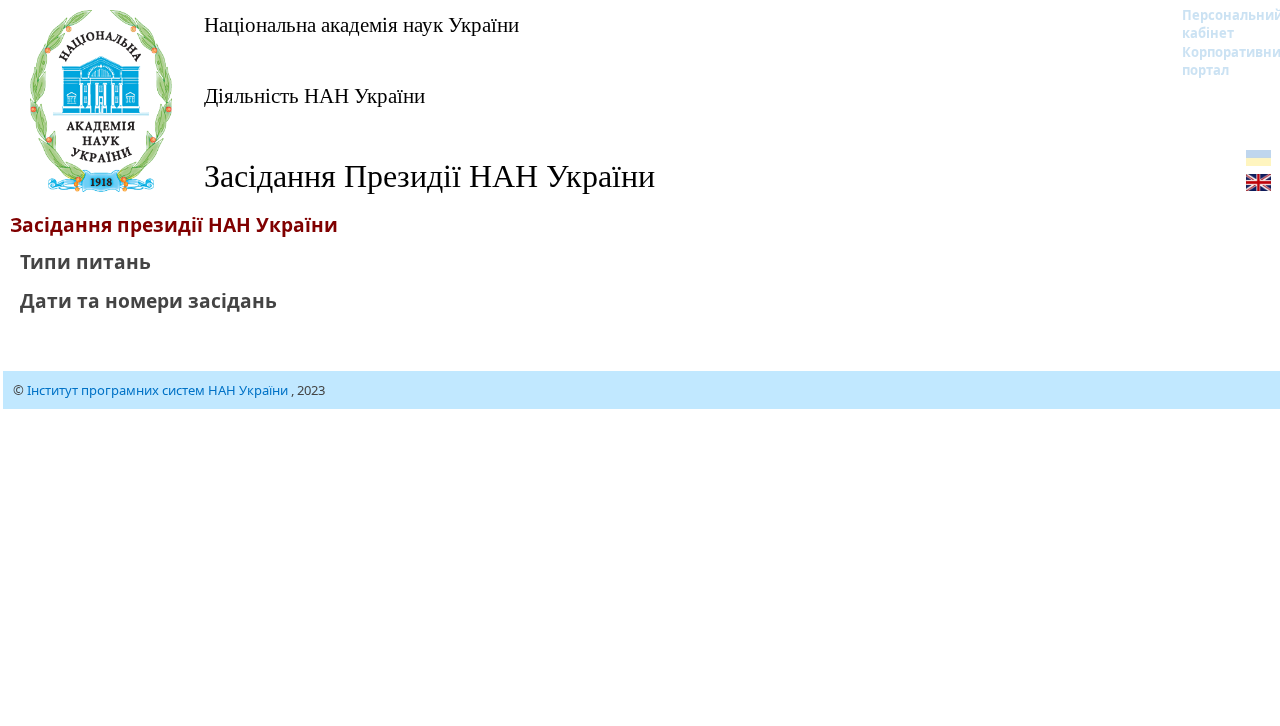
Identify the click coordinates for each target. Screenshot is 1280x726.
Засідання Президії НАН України (429, 174)
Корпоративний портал (1219, 61)
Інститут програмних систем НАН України (159, 390)
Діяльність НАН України (314, 95)
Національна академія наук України (361, 24)
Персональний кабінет (1219, 24)
